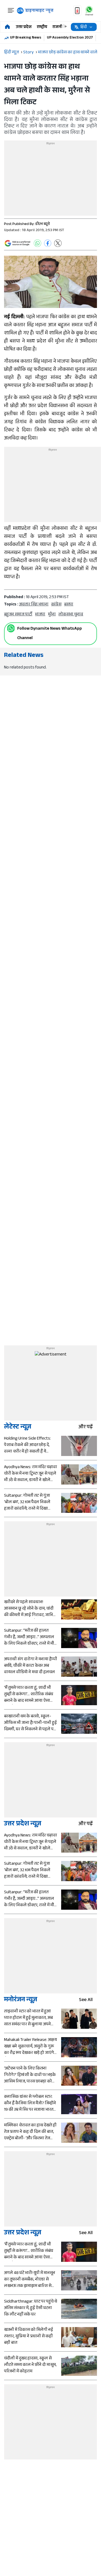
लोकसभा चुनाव (71, 615)
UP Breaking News (26, 38)
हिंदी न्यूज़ (11, 53)
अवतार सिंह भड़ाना (34, 605)
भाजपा (40, 615)
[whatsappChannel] (89, 11)
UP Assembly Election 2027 (70, 38)
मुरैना (52, 615)
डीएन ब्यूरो (43, 224)
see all (86, 2000)
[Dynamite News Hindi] (35, 11)
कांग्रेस (56, 605)
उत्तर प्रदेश (24, 27)
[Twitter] (58, 243)
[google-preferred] (18, 243)
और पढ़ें (86, 1428)
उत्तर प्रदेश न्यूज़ (23, 1824)
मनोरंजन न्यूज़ (21, 2000)
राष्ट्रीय (42, 27)
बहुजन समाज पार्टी (18, 615)
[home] (7, 27)
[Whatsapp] (11, 628)
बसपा (69, 605)
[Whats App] (37, 243)
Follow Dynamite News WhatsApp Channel (50, 634)
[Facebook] (48, 243)
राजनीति (59, 27)
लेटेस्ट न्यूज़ (18, 1428)
